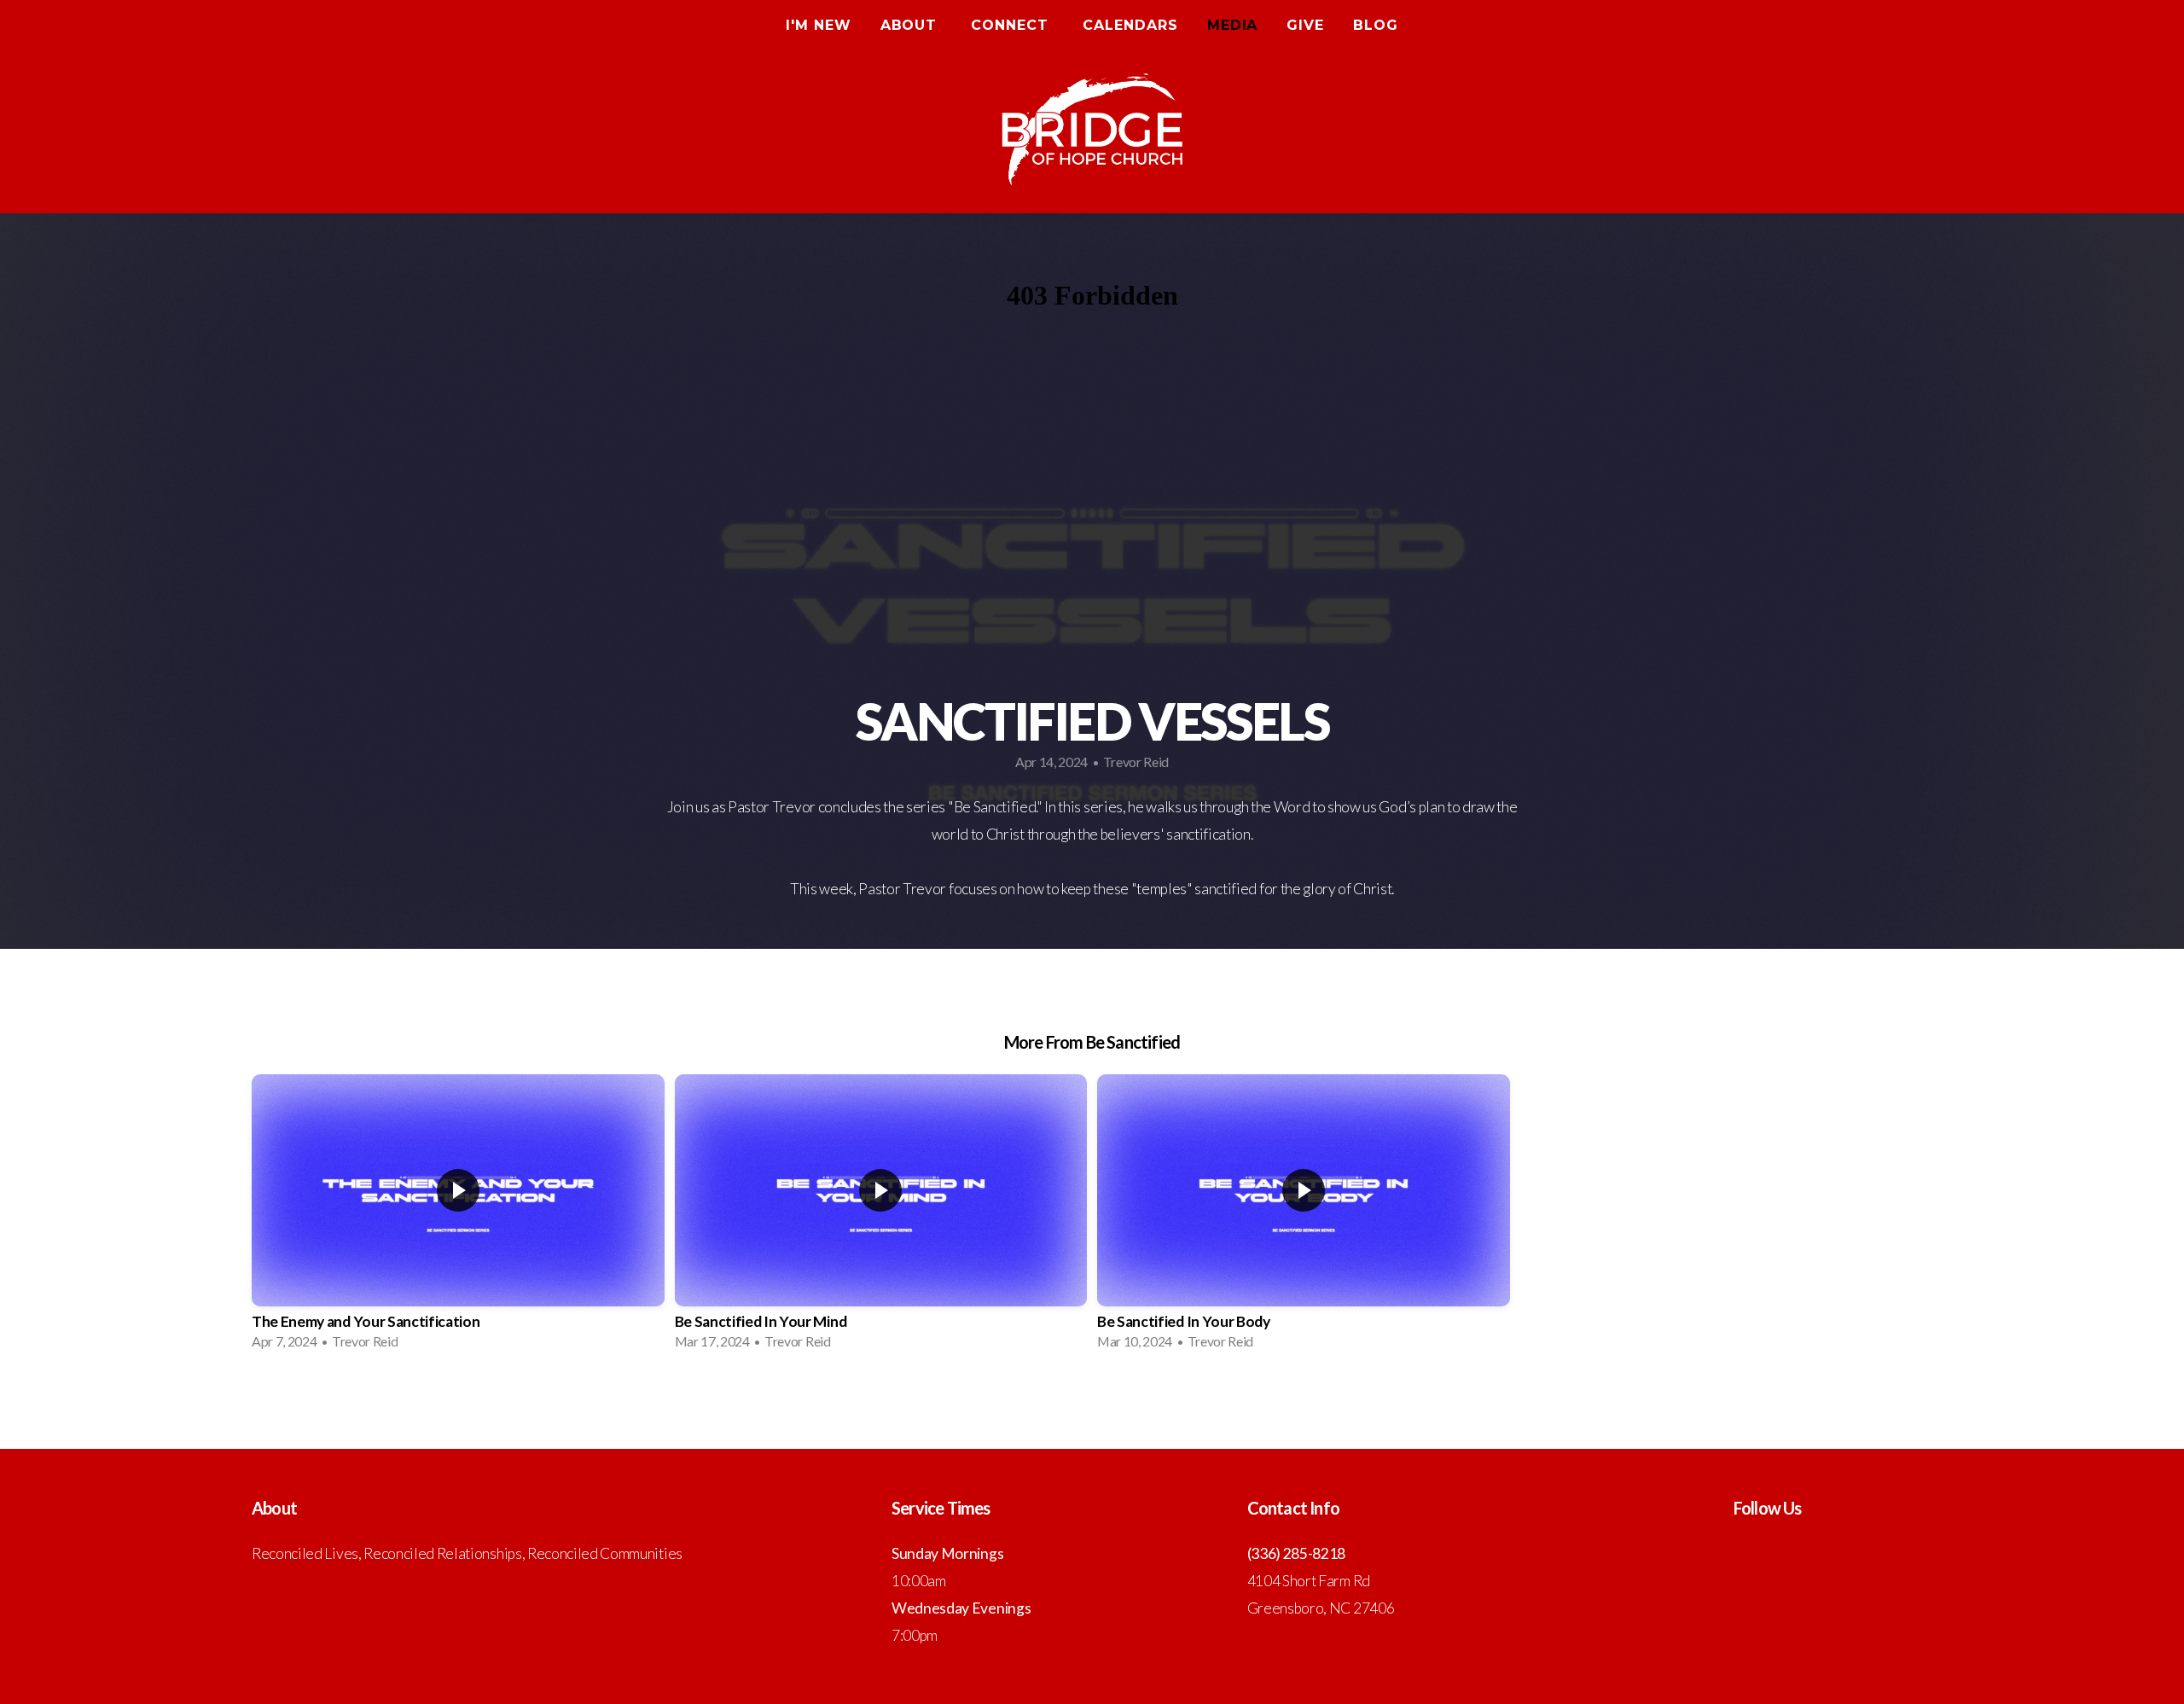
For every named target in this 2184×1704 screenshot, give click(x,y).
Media (1233, 25)
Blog (1376, 25)
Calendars (1130, 25)
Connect (1012, 25)
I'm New (819, 25)
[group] (458, 1217)
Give (1305, 25)
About (912, 25)
